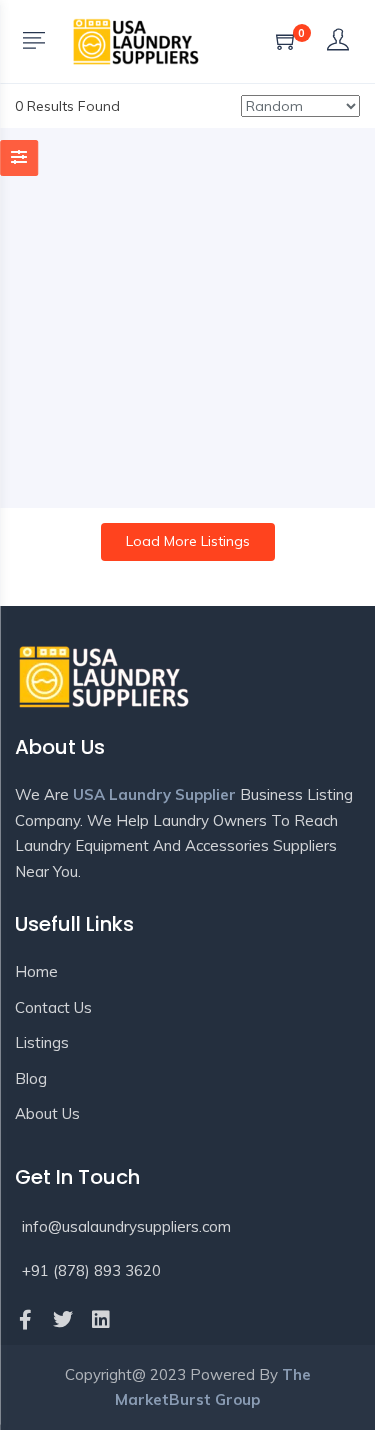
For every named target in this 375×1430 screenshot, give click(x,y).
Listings (42, 1042)
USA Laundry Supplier (154, 794)
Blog (31, 1078)
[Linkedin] (101, 1320)
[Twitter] (63, 1320)
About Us (47, 1113)
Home (36, 971)
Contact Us (53, 1007)
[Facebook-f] (25, 1320)
